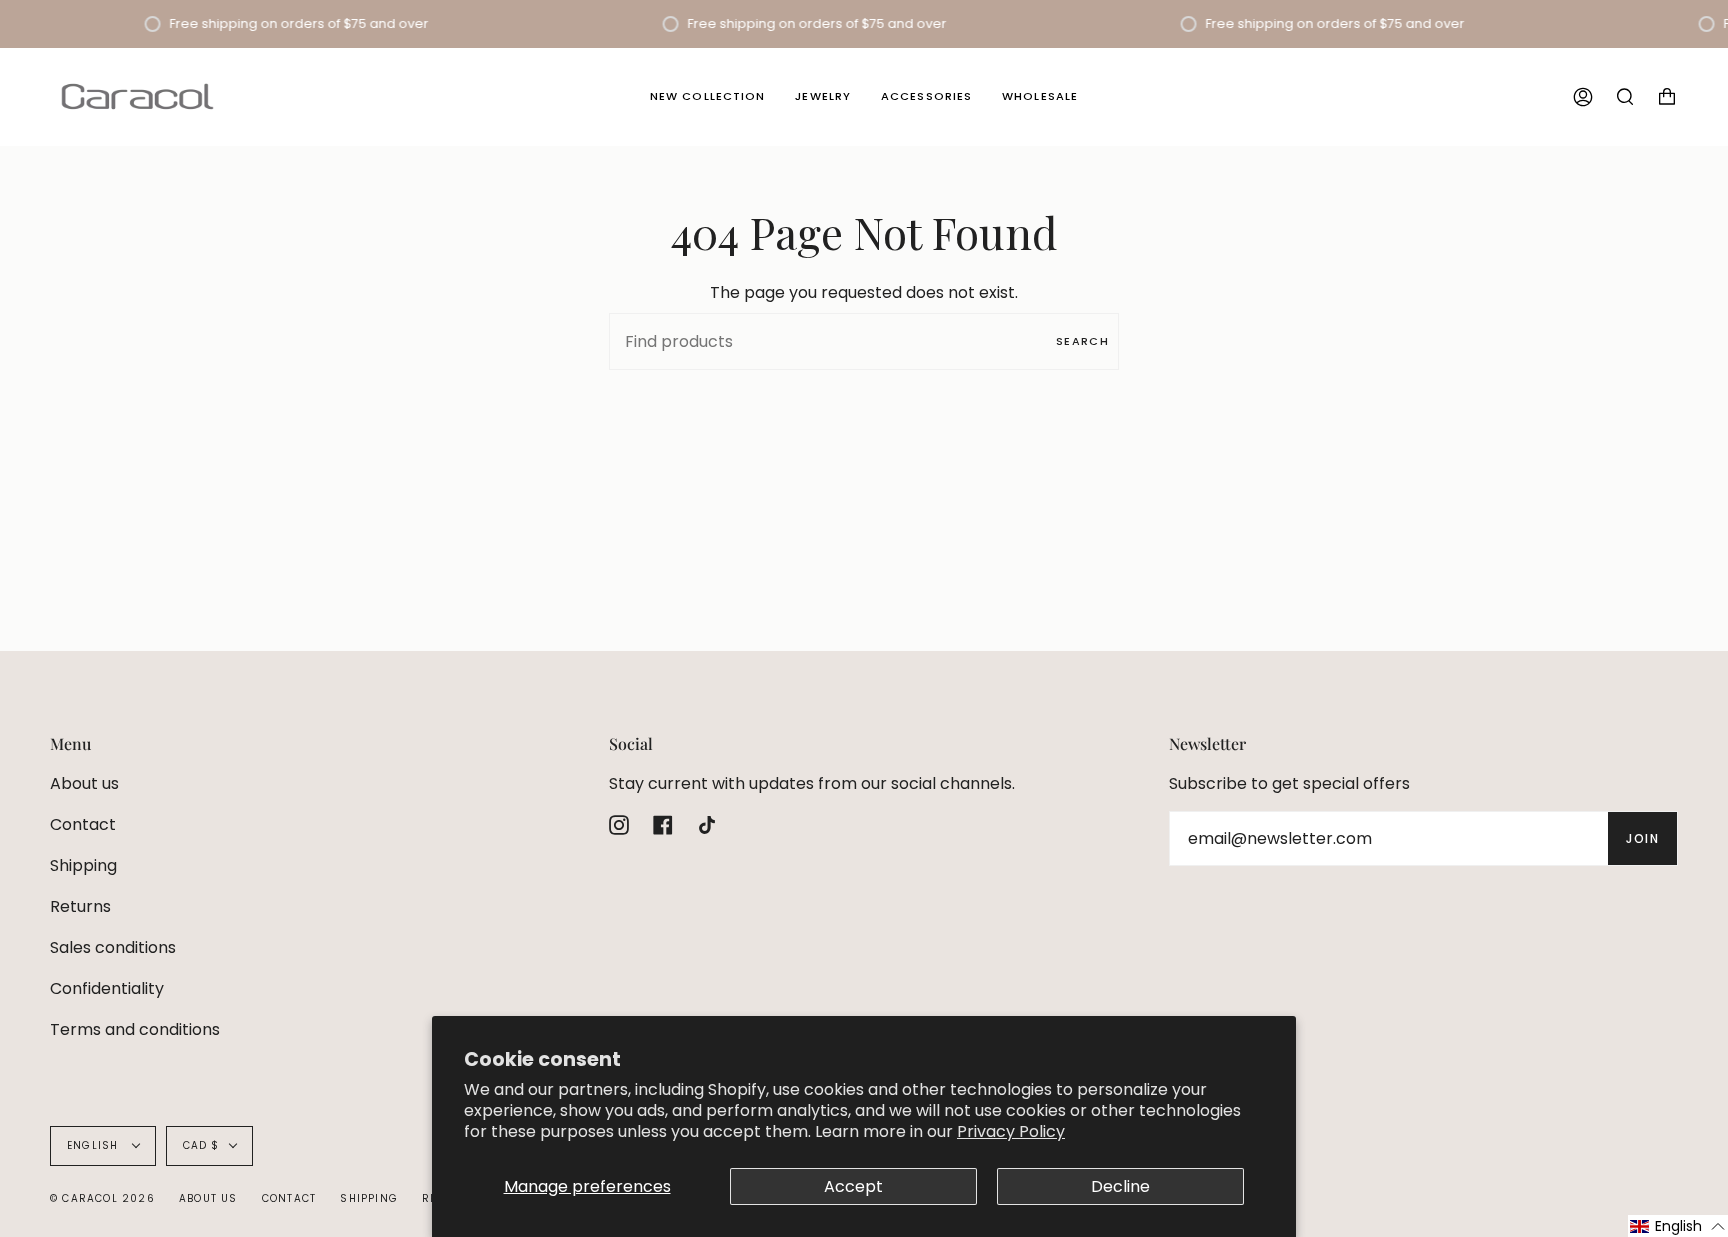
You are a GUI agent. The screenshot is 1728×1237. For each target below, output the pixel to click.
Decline (1120, 1186)
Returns (80, 906)
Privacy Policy (1011, 1131)
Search (1082, 341)
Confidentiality (107, 988)
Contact (83, 824)
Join (1642, 838)
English (95, 1145)
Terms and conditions (135, 1029)
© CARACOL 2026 (102, 1198)
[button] (1678, 1226)
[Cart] (1667, 96)
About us (84, 783)
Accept (853, 1186)
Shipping (83, 865)
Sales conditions (113, 947)
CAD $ (201, 1145)
